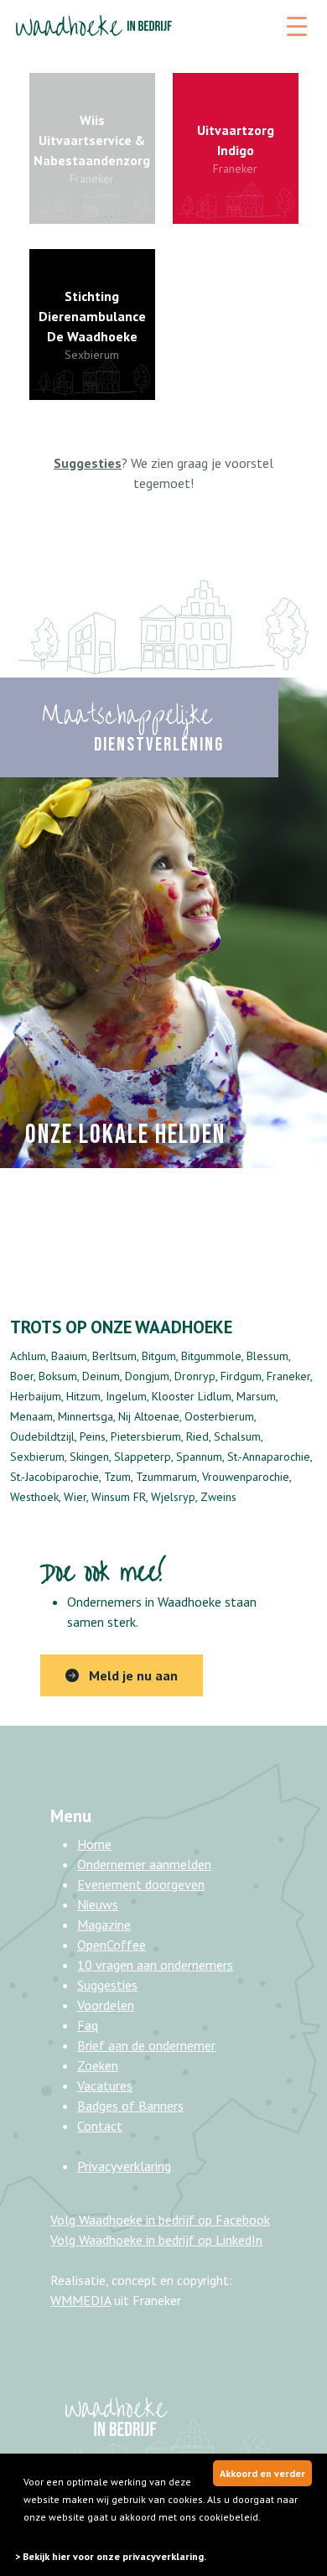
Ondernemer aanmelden (144, 1864)
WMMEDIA (80, 2300)
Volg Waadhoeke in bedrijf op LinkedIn (156, 2240)
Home (94, 1844)
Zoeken (98, 2065)
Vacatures (105, 2085)
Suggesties (107, 1985)
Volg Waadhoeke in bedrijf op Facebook (160, 2220)
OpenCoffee (112, 1945)
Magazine (104, 1924)
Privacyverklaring (124, 2166)
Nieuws (98, 1904)
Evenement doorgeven (141, 1884)
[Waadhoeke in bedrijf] (94, 23)
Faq (88, 2025)
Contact (100, 2126)
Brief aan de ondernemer (146, 2045)
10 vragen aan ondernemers (155, 1965)
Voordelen (106, 2005)
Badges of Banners (130, 2106)
